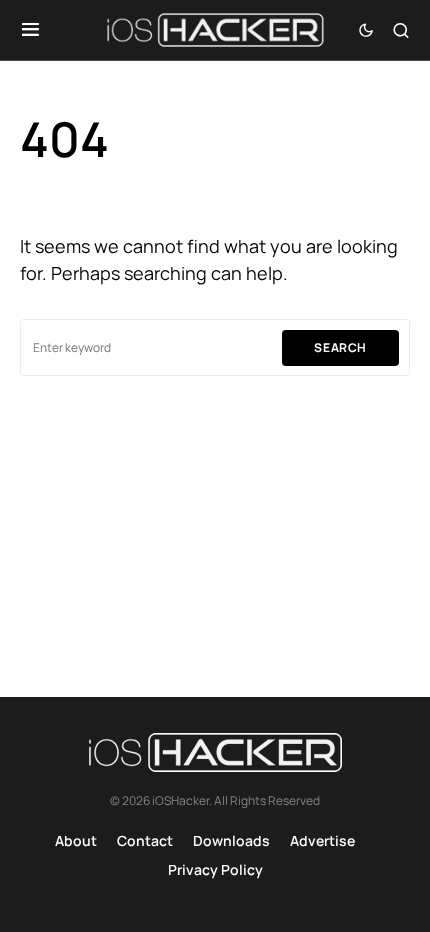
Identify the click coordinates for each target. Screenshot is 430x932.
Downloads (231, 840)
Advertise (322, 840)
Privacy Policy (215, 869)
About (76, 840)
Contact (145, 840)
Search (340, 347)
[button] (30, 30)
